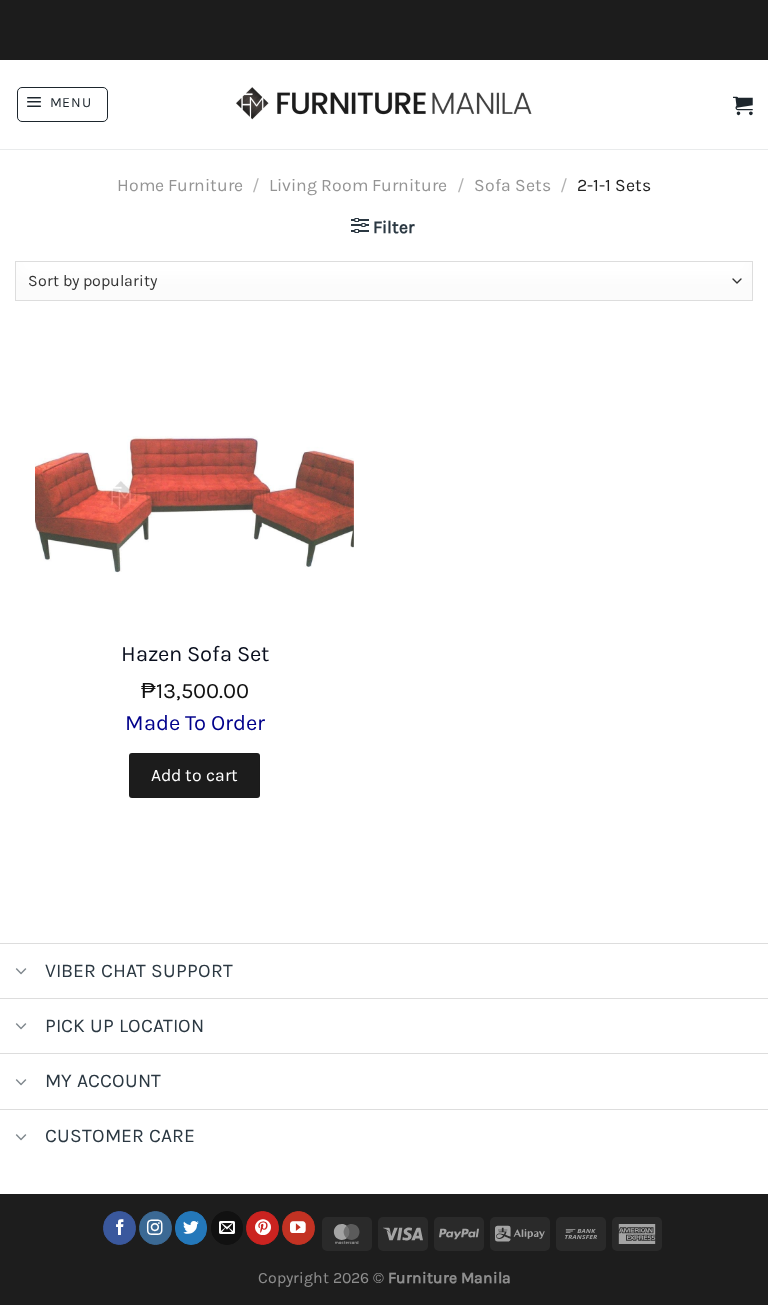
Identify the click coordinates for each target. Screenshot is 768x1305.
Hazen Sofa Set (195, 654)
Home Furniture (180, 185)
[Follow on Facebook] (119, 1227)
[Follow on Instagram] (155, 1227)
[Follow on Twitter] (191, 1227)
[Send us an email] (227, 1227)
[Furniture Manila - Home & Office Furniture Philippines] (384, 105)
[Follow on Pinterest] (262, 1227)
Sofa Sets (512, 185)
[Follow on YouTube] (298, 1227)
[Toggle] (21, 973)
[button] (62, 104)
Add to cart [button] (194, 775)
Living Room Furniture (358, 185)
